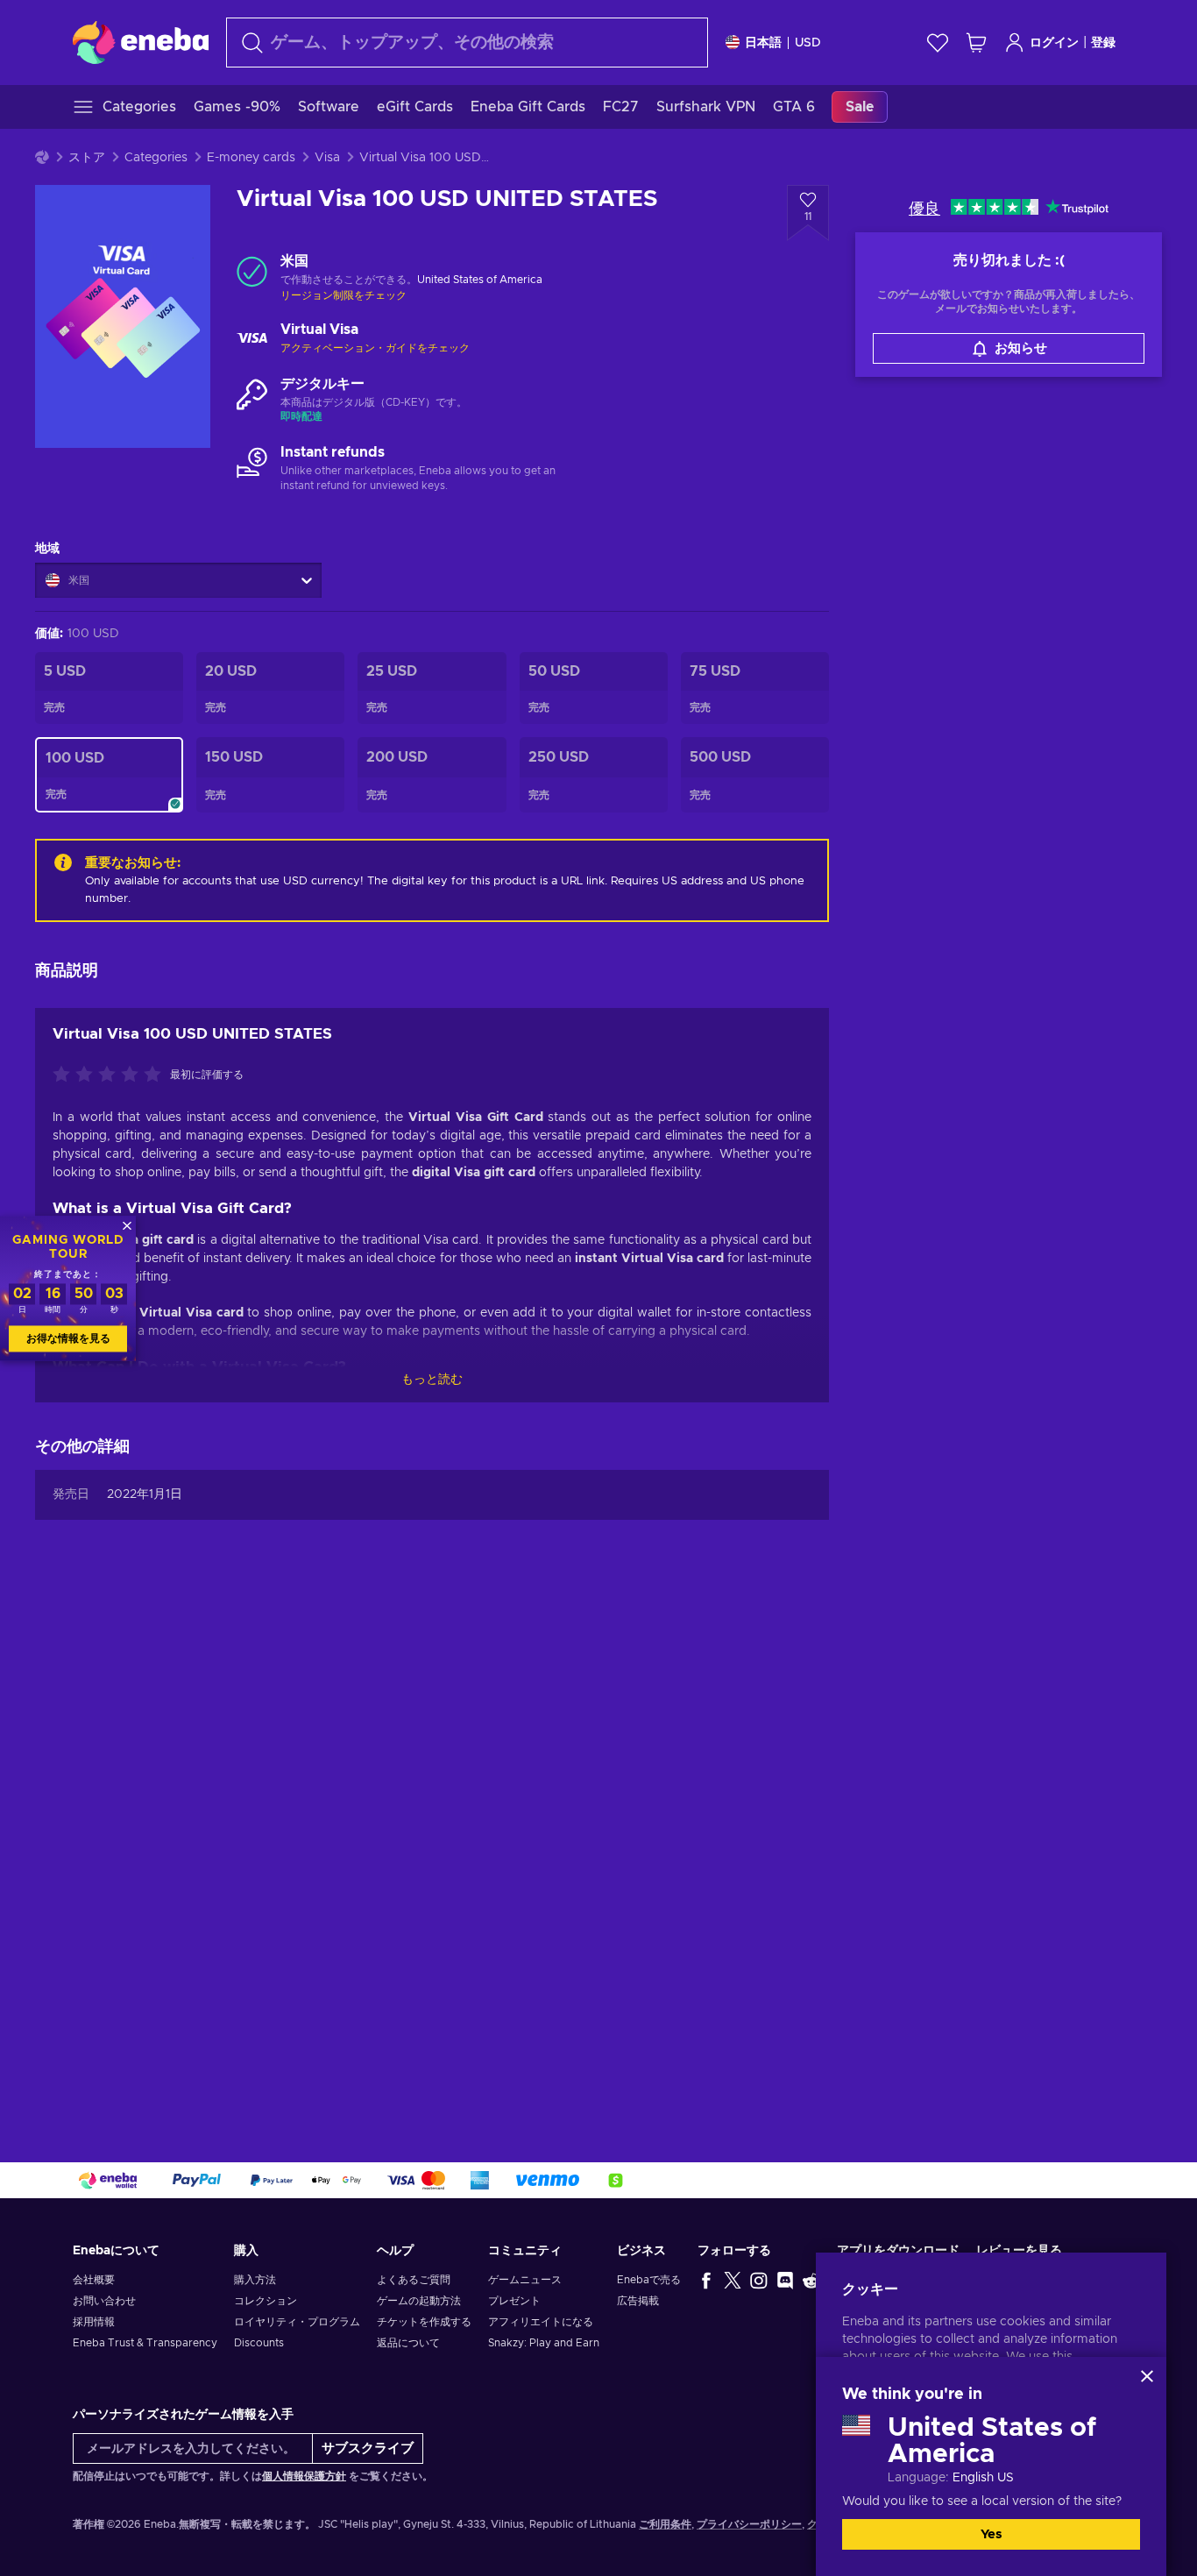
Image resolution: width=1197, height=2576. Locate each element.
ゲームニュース (525, 2280)
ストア (87, 158)
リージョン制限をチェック (344, 295)
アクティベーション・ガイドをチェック (375, 348)
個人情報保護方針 (304, 2476)
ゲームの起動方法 (419, 2301)
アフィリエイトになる (541, 2322)
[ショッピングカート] (976, 43)
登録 (1103, 43)
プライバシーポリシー (749, 2524)
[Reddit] (811, 2280)
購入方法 (255, 2280)
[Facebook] (706, 2280)
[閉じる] (1147, 2376)
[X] (733, 2280)
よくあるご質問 (414, 2280)
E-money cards (251, 158)
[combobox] (467, 43)
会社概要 (94, 2280)
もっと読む (432, 1380)
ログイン (1054, 43)
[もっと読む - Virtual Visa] (252, 339)
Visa (327, 158)
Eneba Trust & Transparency (145, 2343)
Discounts (259, 2343)
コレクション (266, 2301)
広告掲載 (638, 2301)
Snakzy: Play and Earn (544, 2343)
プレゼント (514, 2301)
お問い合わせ (104, 2301)
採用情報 (94, 2322)
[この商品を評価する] (111, 1075)
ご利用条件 (665, 2524)
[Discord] (785, 2280)
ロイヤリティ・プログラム (297, 2322)
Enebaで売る (649, 2280)
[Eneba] (141, 42)
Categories (156, 158)
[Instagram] (759, 2280)
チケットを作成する (424, 2322)
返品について (408, 2343)
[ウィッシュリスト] (938, 43)
